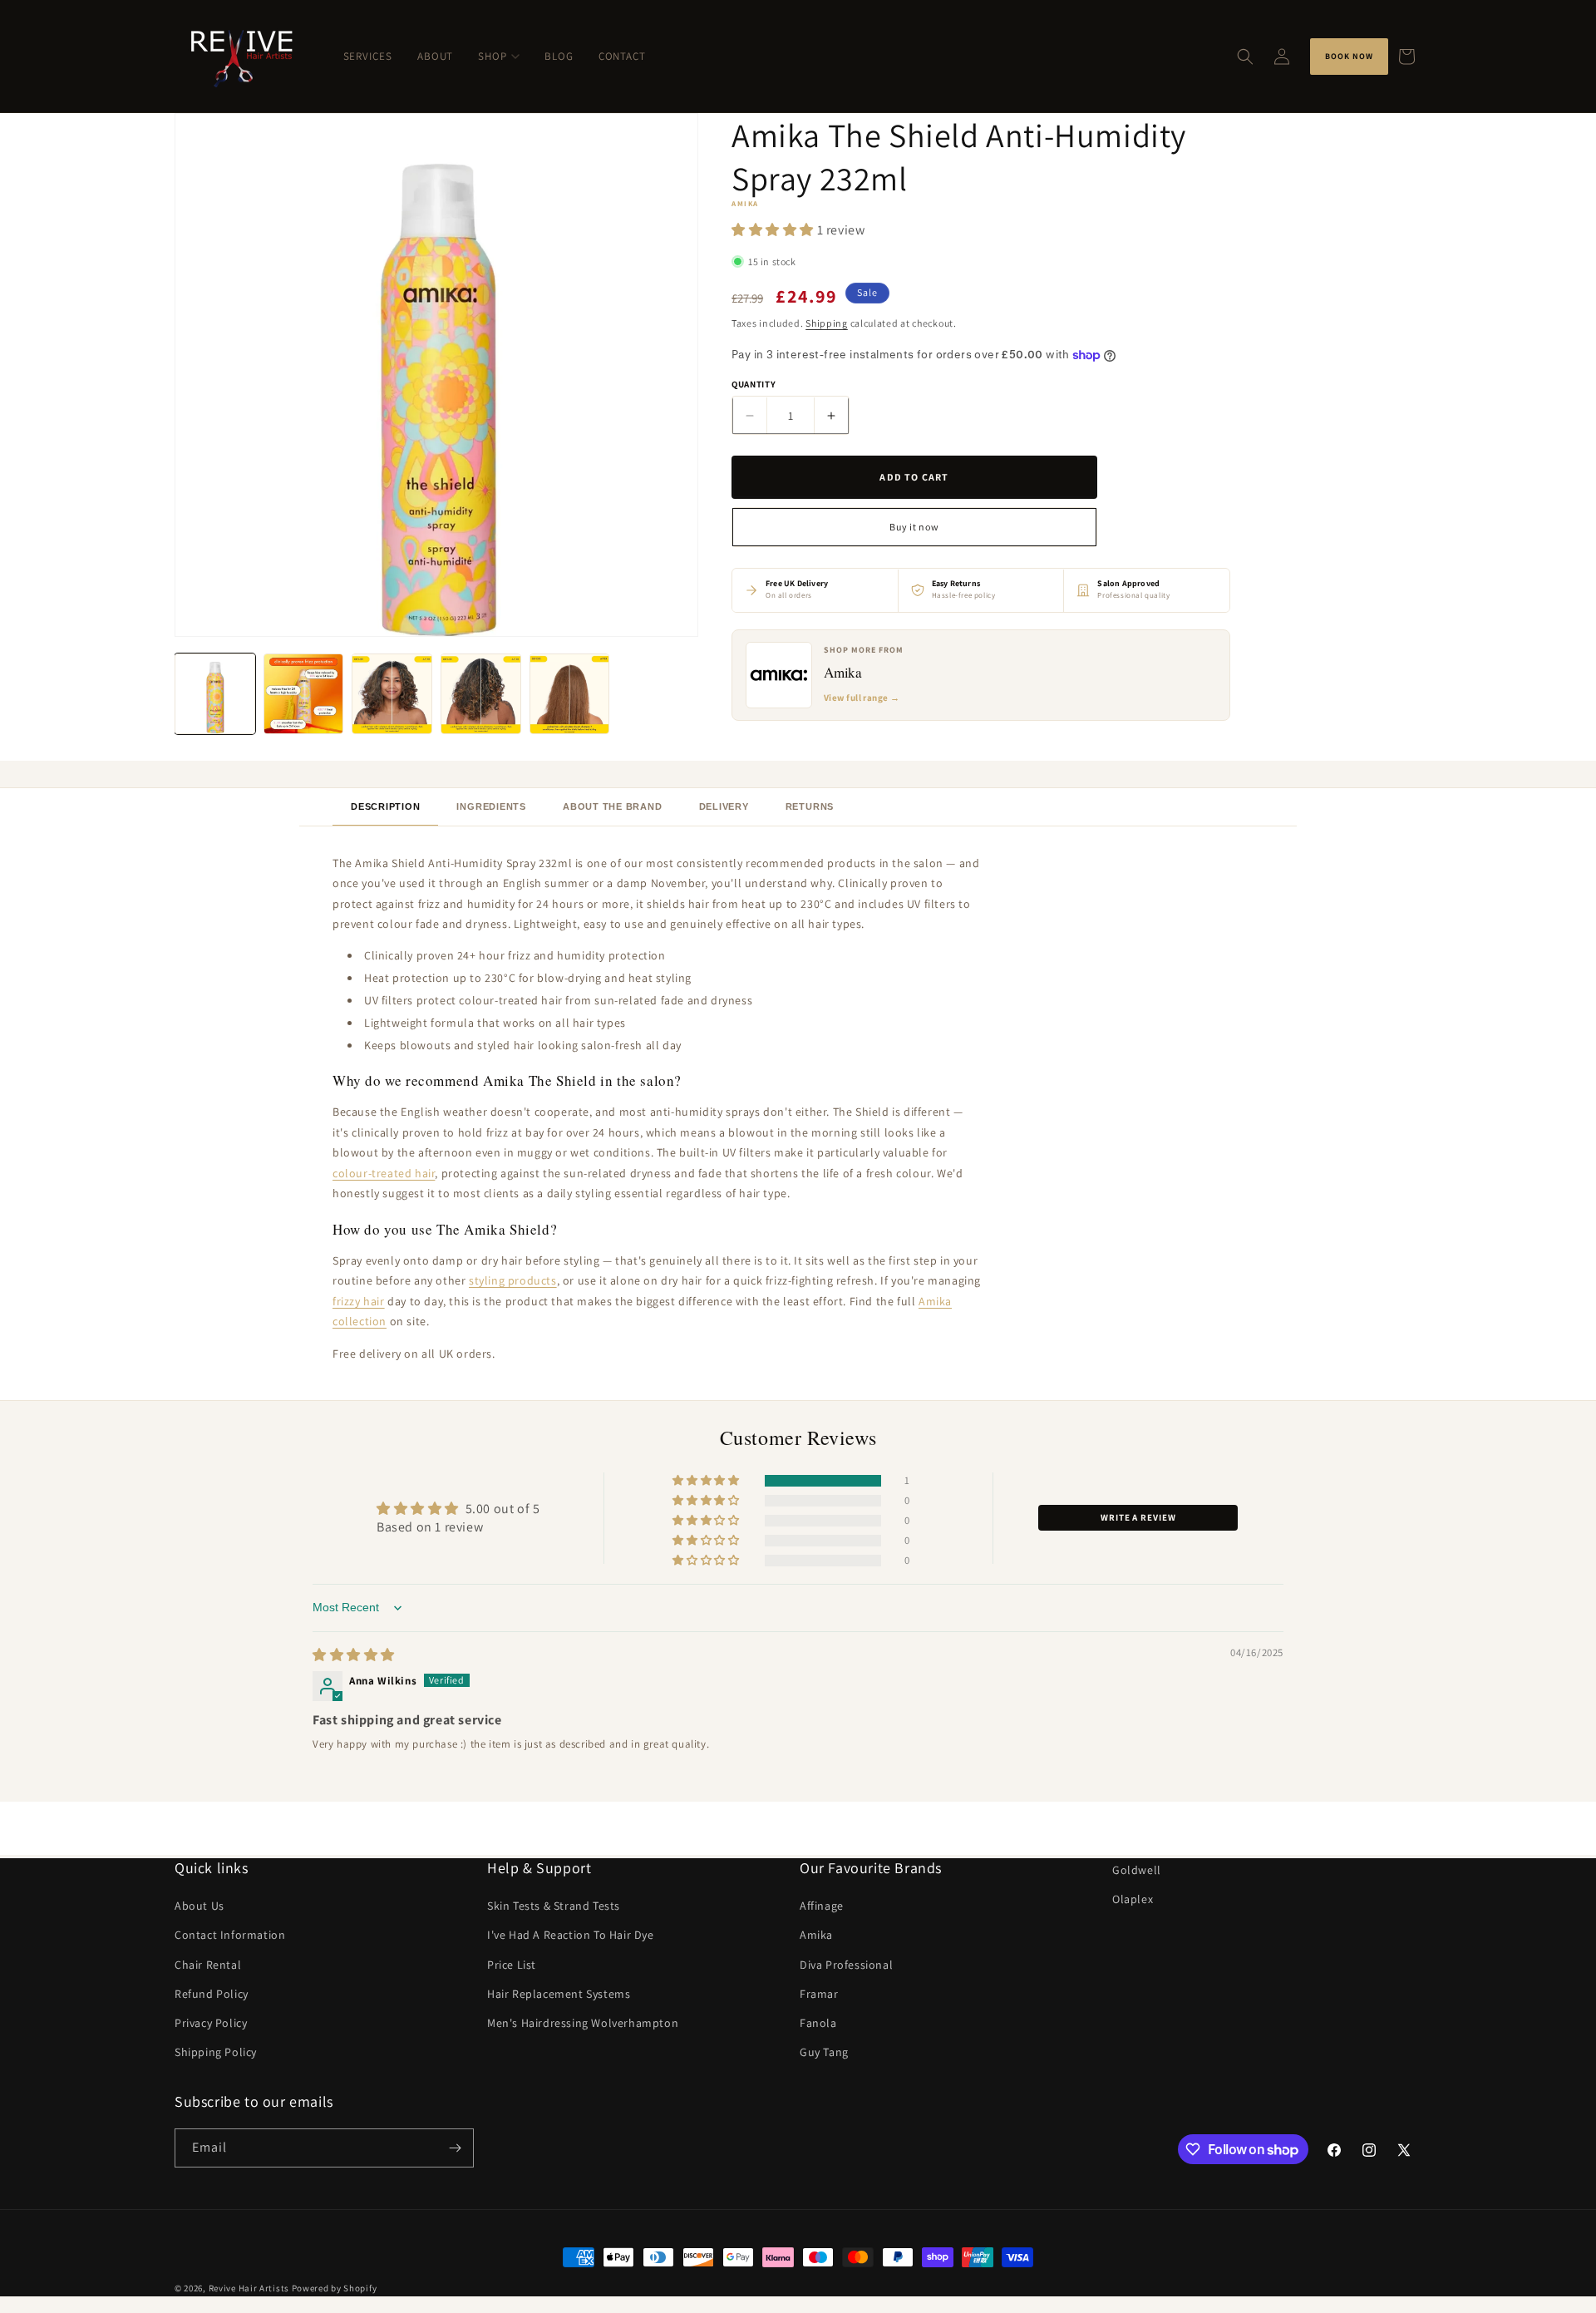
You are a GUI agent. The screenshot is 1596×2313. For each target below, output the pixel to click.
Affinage (822, 1906)
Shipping (827, 324)
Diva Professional (846, 1965)
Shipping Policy (216, 2052)
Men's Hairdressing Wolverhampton (583, 2023)
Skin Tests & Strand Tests (554, 1906)
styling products (513, 1280)
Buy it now (914, 528)
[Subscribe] (455, 2148)
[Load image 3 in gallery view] (392, 694)
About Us (199, 1906)
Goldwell (1137, 1870)
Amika (816, 1935)
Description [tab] (385, 806)
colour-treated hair (384, 1173)
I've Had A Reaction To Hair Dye (571, 1935)
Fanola (818, 2023)
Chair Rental (208, 1965)
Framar (819, 1994)
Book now (1349, 56)
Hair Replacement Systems (559, 1994)
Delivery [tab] (724, 806)
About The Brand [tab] (613, 806)
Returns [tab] (810, 806)
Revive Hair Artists (249, 2288)
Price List (512, 1965)
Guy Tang (824, 2052)
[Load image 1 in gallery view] (215, 694)
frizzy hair (359, 1301)
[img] (354, 1655)
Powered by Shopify (335, 2288)
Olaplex (1133, 1899)
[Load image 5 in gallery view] (570, 694)
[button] (1245, 57)
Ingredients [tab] (491, 806)
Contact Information (230, 1935)
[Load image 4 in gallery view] (481, 694)
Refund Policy (212, 1994)
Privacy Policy (211, 2023)
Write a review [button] (1138, 1517)
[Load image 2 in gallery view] (304, 694)
